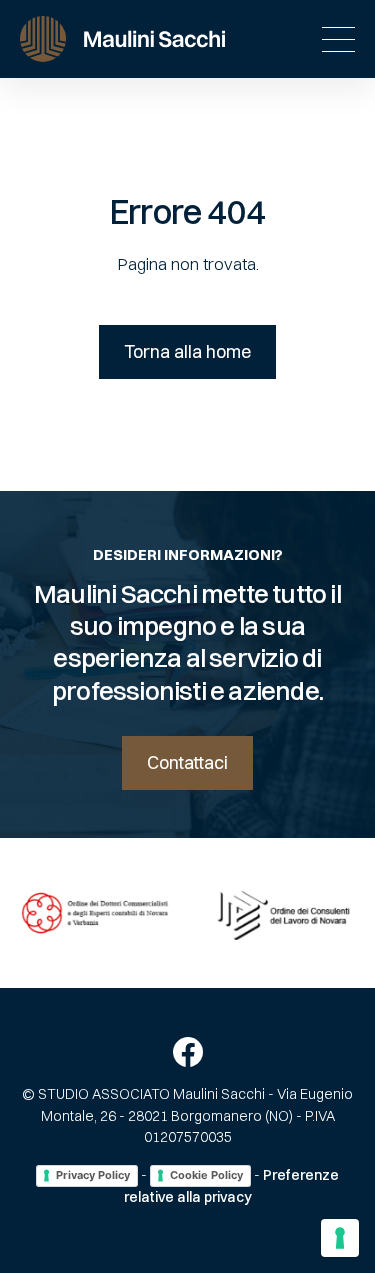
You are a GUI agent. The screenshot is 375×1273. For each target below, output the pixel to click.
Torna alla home (187, 351)
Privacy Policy (93, 1175)
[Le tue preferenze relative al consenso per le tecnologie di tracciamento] (340, 1238)
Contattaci (187, 762)
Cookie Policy (206, 1175)
